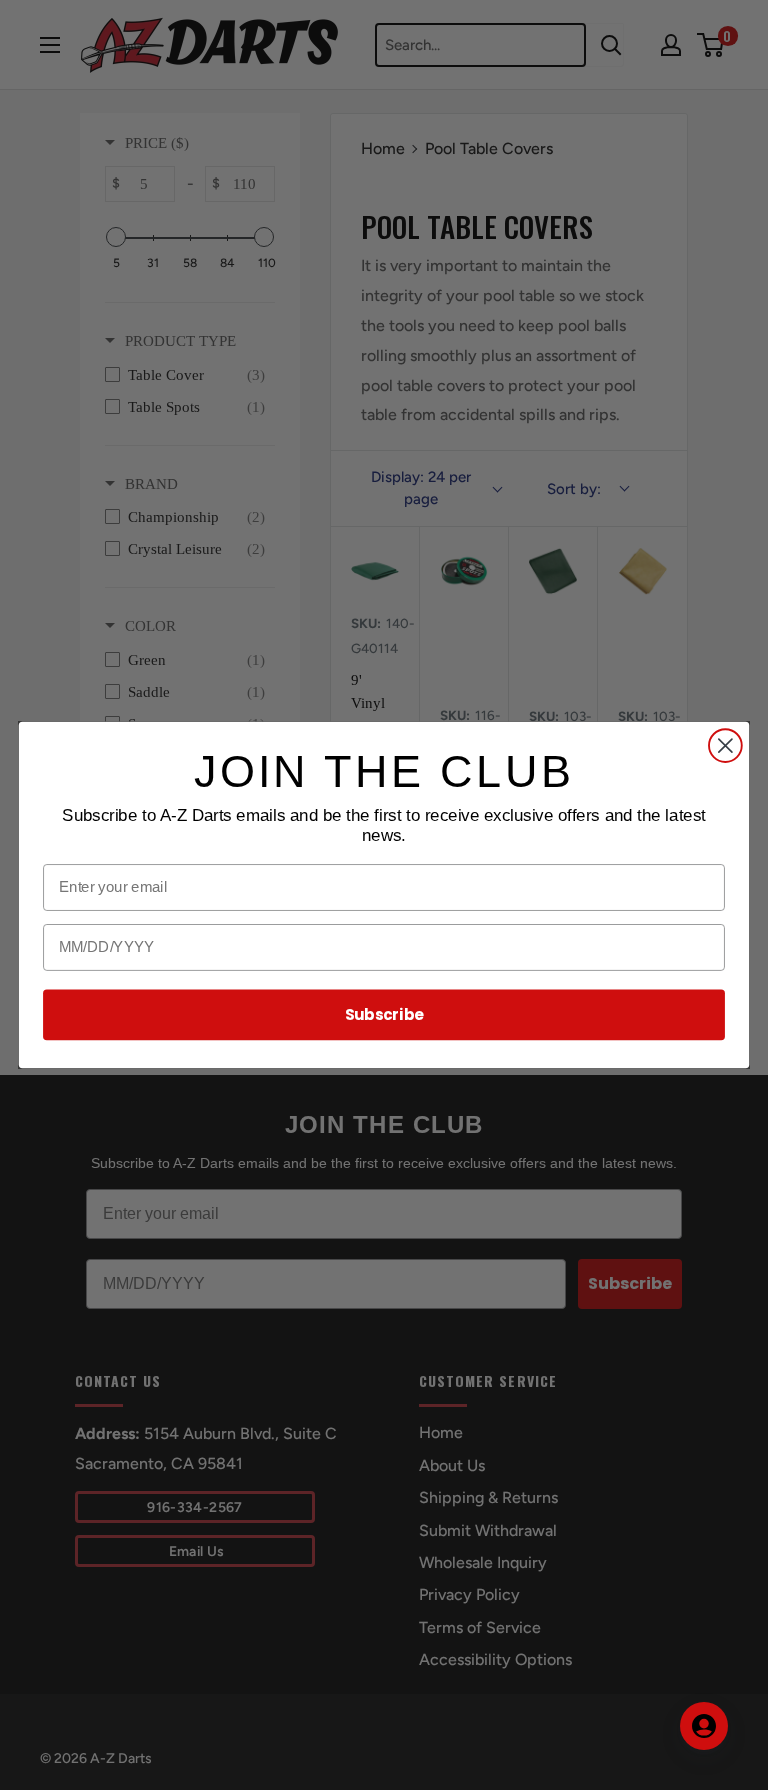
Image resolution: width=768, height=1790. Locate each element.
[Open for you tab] (704, 1726)
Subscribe (384, 1015)
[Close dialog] (725, 745)
